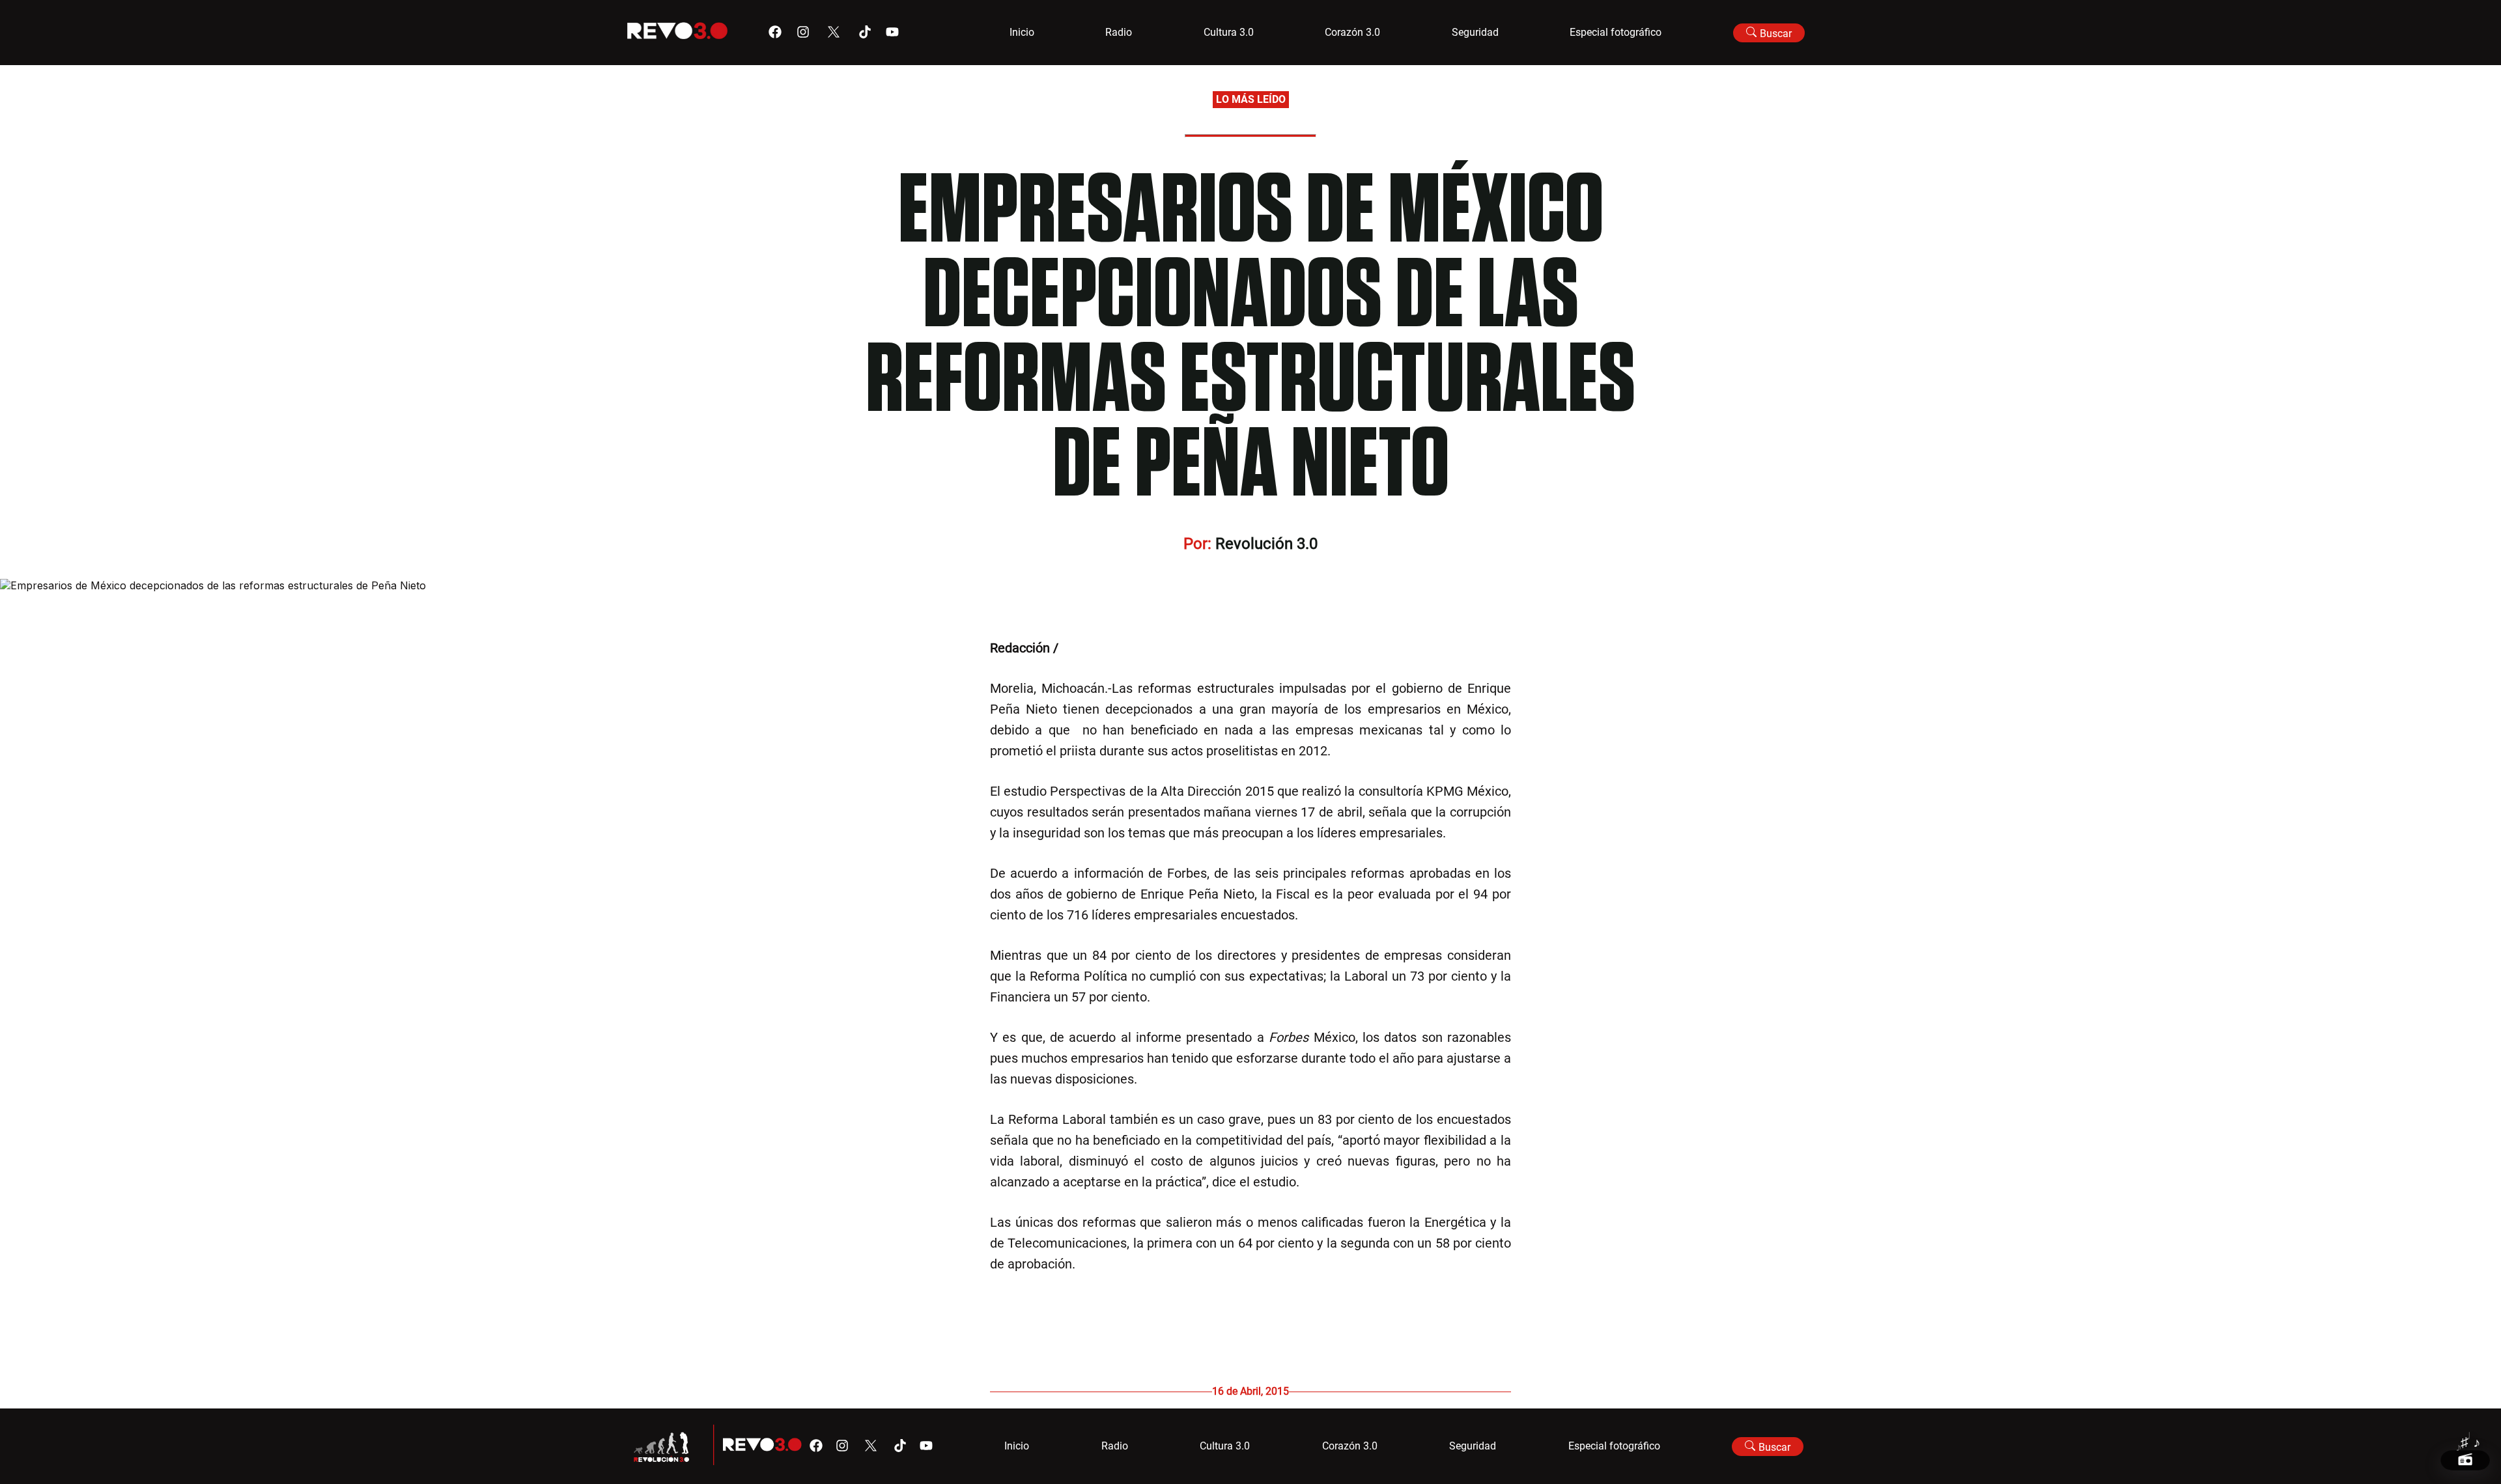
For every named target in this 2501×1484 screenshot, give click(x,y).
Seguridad (1475, 32)
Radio (1119, 32)
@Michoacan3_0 (1109, 648)
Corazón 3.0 (1352, 32)
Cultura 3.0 (1229, 32)
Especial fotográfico (1616, 32)
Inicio (1022, 32)
